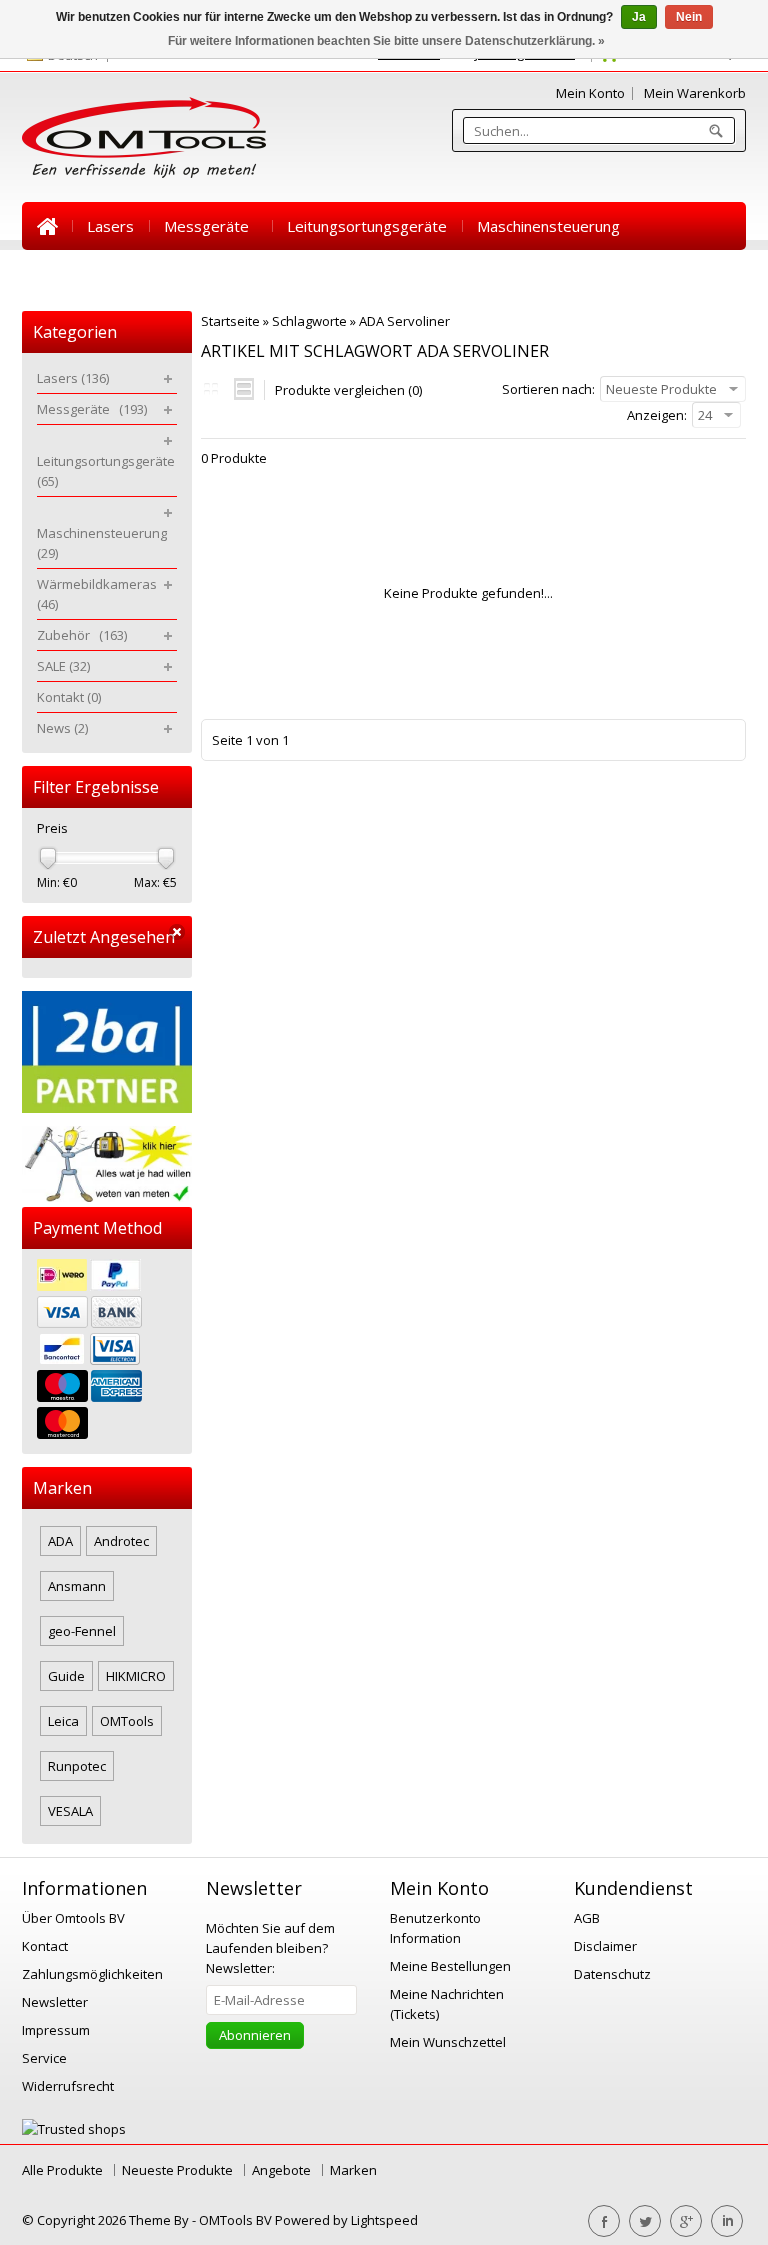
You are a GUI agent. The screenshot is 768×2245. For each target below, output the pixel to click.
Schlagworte (309, 321)
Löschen (177, 932)
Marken (353, 2170)
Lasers (110, 226)
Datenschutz (612, 1974)
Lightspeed (384, 2220)
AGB (587, 1918)
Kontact (45, 1946)
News (464, 274)
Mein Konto (590, 93)
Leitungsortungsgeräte (367, 226)
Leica (63, 1721)
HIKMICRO (136, 1676)
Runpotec (77, 1766)
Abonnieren (255, 2035)
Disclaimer (605, 1946)
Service (44, 2058)
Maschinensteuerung (552, 226)
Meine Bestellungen (450, 1966)
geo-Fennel (82, 1631)
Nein (689, 17)
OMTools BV (237, 2220)
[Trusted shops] (74, 2129)
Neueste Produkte (177, 2170)
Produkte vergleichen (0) (348, 390)
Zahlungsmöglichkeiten (92, 1974)
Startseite (47, 226)
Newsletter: (270, 1948)
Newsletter (55, 2002)
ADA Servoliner (404, 321)
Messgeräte (210, 226)
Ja (639, 17)
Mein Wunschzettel (448, 2042)
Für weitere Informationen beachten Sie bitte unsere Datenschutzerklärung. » (386, 41)
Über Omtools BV (73, 1918)
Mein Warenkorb (695, 93)
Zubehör (233, 274)
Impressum (56, 2030)
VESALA (70, 1811)
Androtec (121, 1541)
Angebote (281, 2170)
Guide (66, 1676)
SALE (313, 274)
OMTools (127, 1721)
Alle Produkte (62, 2170)
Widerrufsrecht (68, 2086)
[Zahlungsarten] (107, 1351)
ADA (60, 1541)
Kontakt (387, 274)
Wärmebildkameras (103, 274)
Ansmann (77, 1586)
